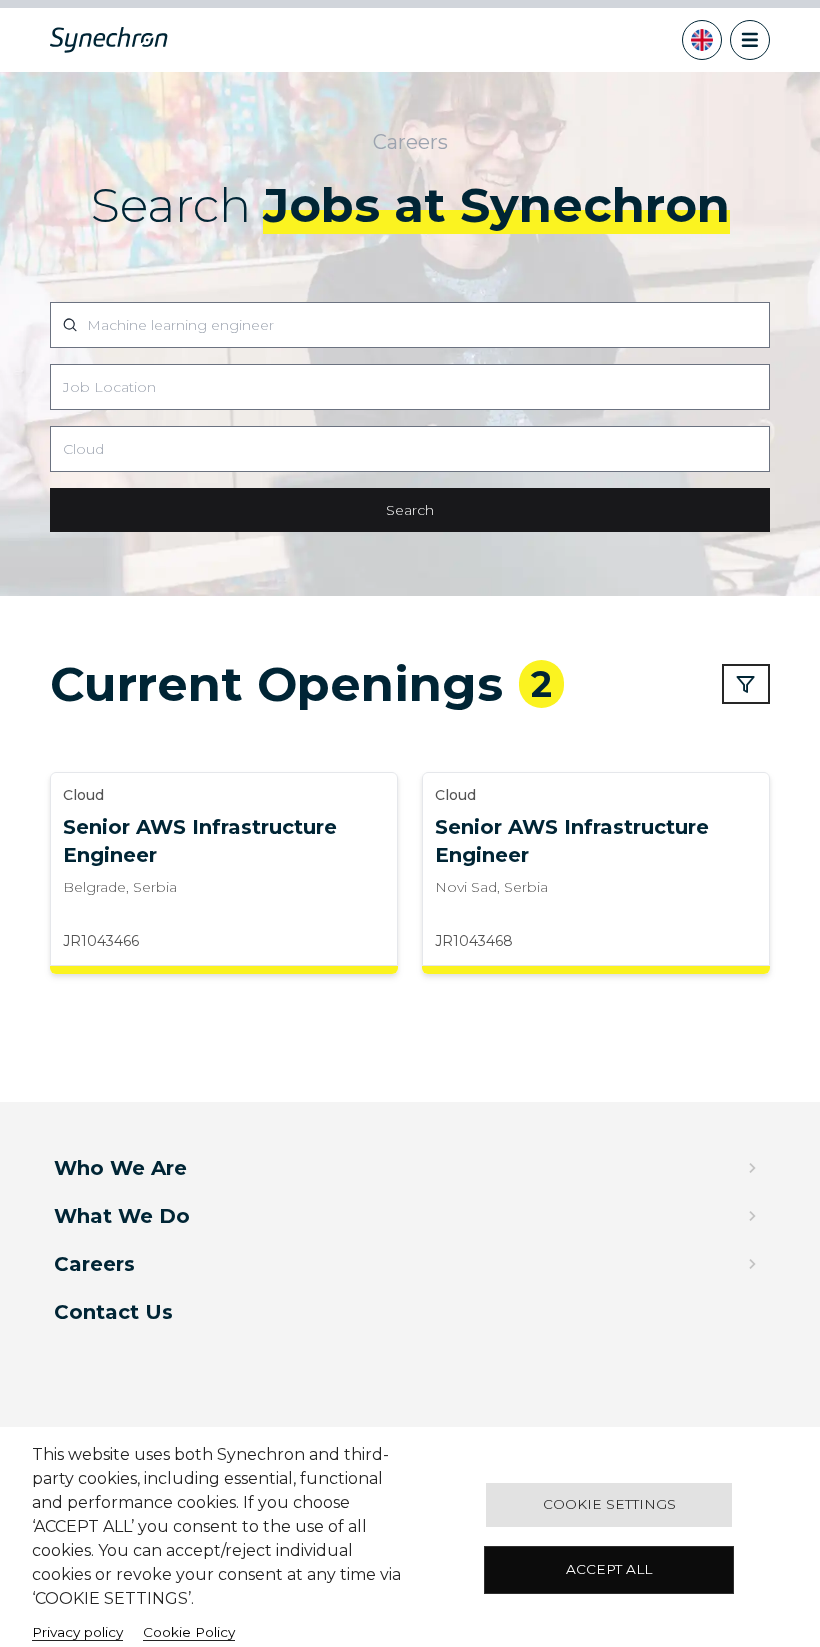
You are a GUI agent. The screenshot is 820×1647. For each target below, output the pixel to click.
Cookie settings (609, 1504)
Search (410, 510)
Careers (94, 1264)
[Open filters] (746, 684)
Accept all (609, 1569)
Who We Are (120, 1168)
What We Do (122, 1216)
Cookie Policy (189, 1632)
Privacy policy (77, 1632)
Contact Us (113, 1312)
